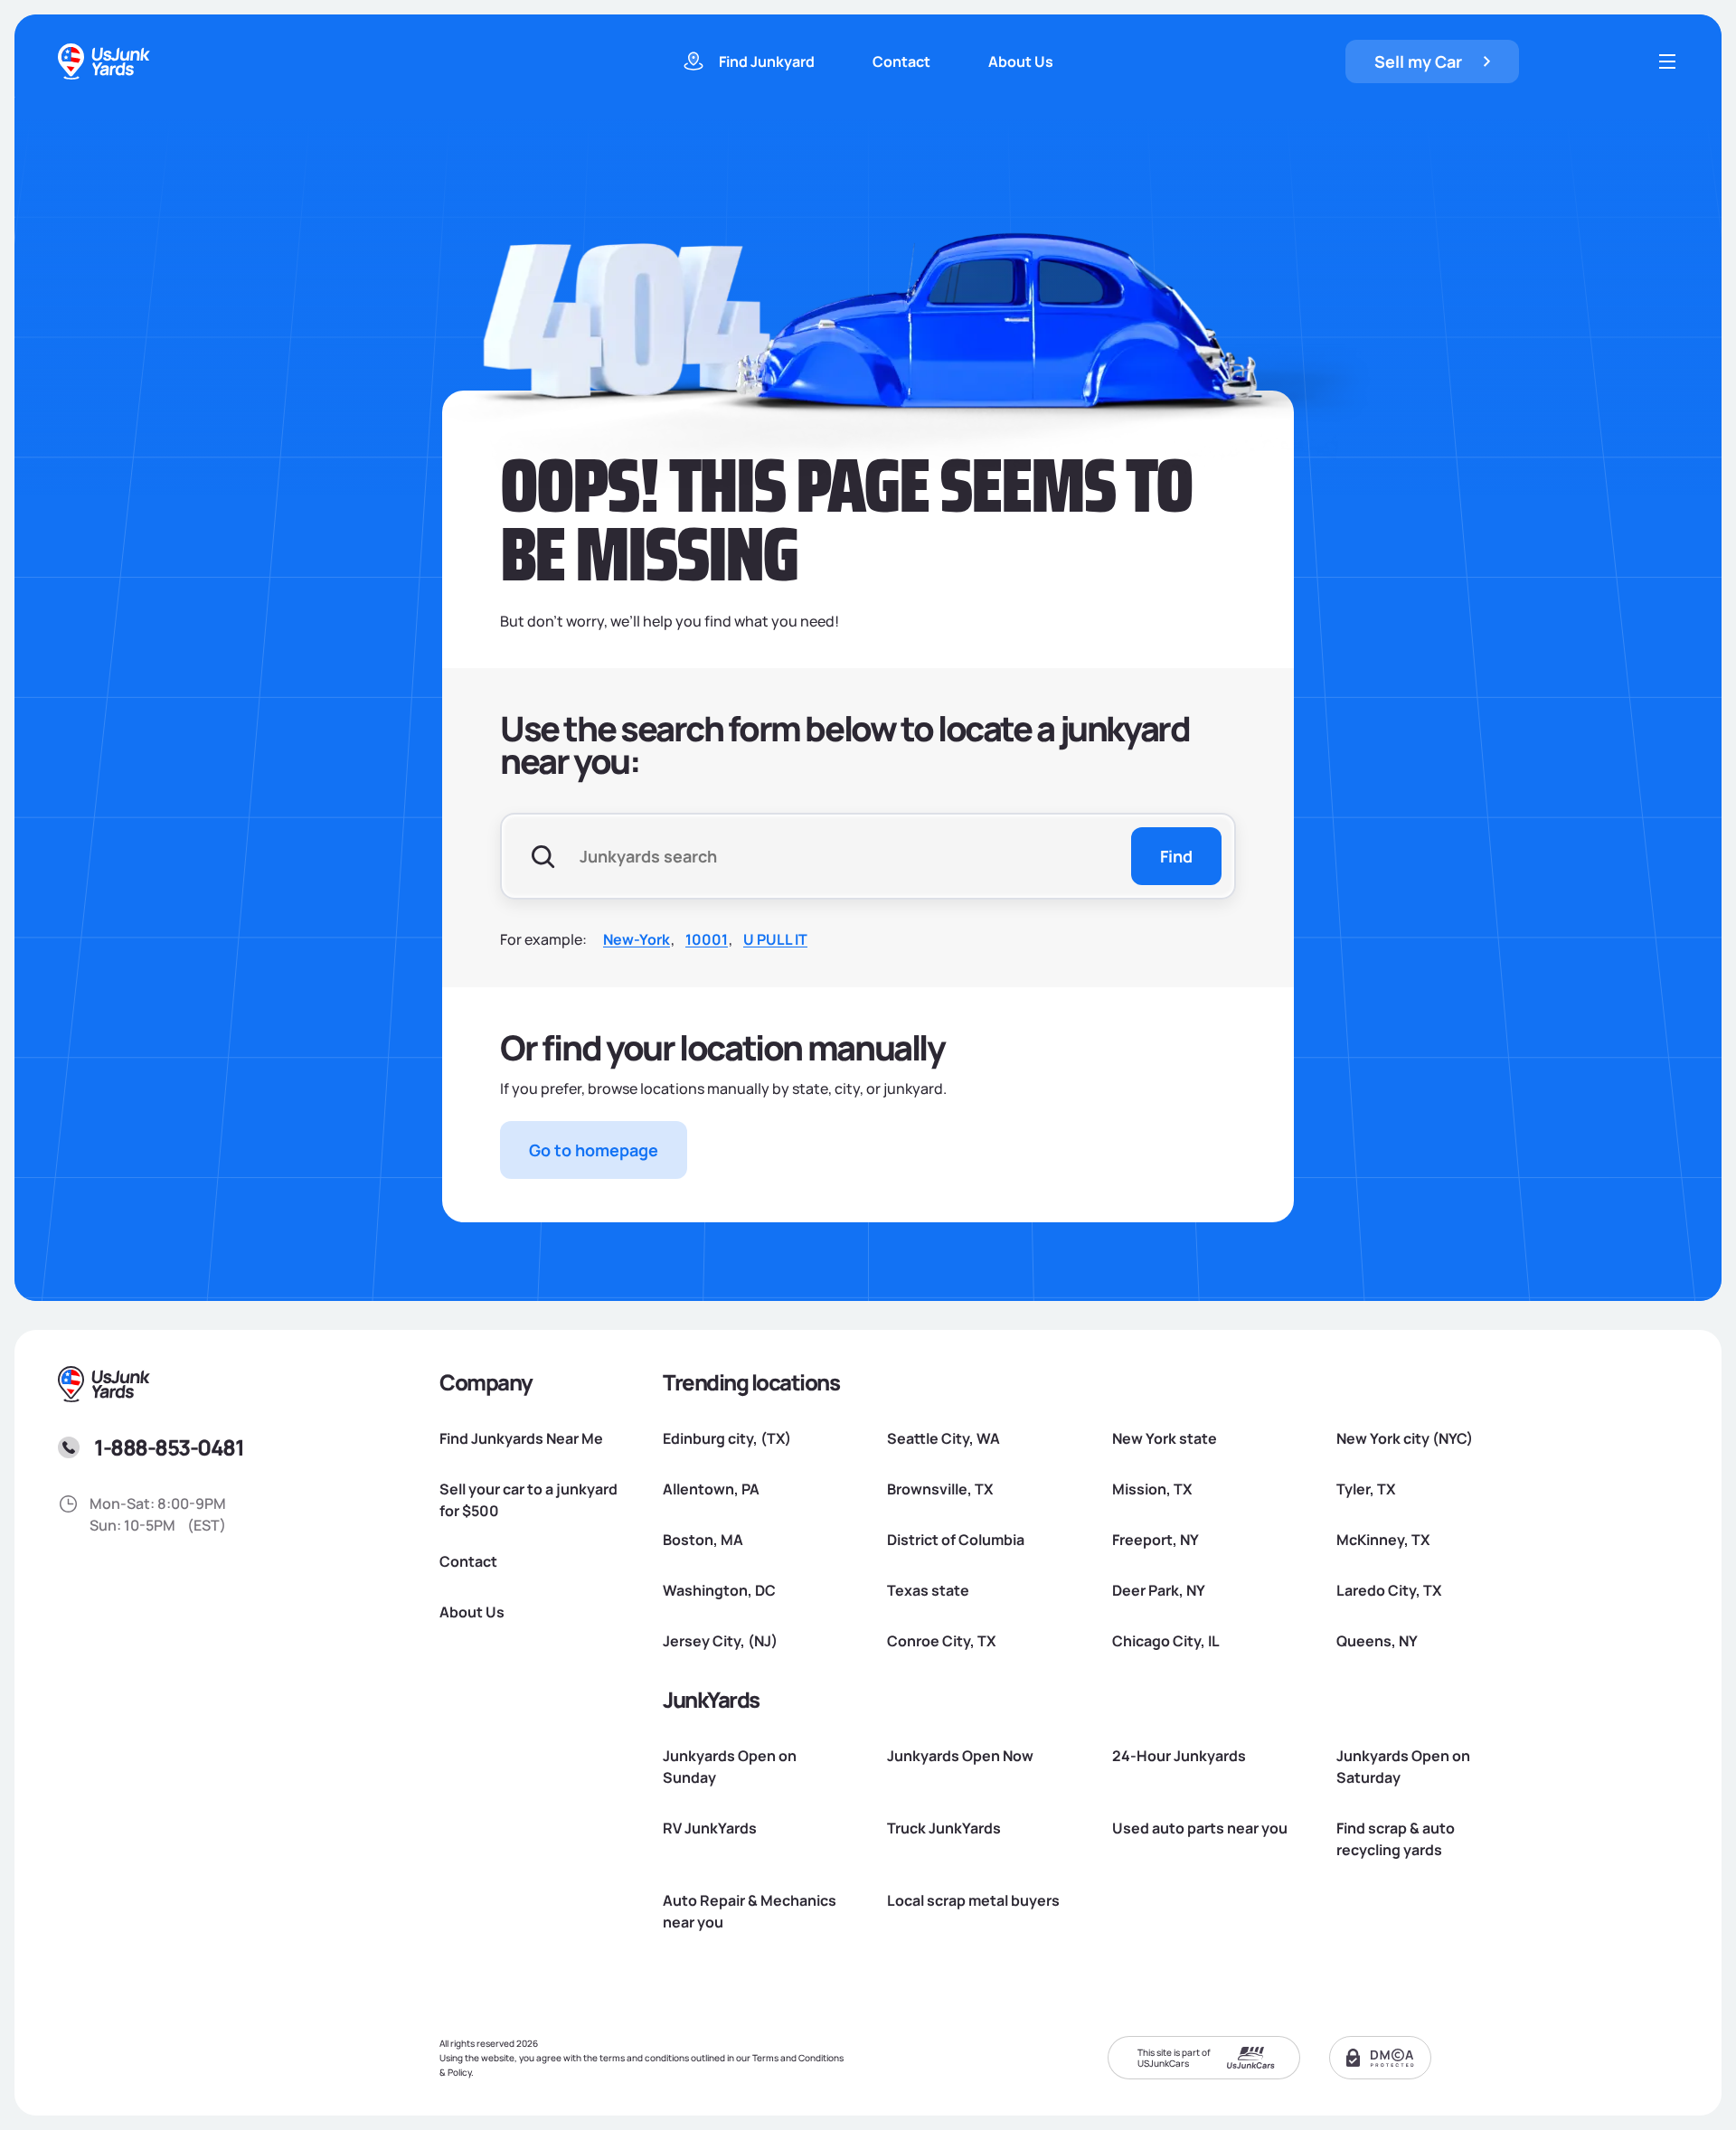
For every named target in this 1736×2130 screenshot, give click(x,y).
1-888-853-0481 (169, 1447)
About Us (1021, 61)
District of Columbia (956, 1540)
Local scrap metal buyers (973, 1900)
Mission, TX (1152, 1489)
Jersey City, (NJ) (720, 1641)
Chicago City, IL (1166, 1641)
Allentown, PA (711, 1489)
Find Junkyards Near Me (521, 1438)
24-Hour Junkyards (1179, 1756)
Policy (459, 2072)
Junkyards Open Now (960, 1756)
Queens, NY (1377, 1641)
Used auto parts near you (1200, 1828)
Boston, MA (703, 1540)
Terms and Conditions (798, 2058)
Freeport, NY (1156, 1540)
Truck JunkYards (944, 1828)
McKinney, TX (1383, 1540)
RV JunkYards (710, 1828)
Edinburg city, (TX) (727, 1438)
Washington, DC (719, 1590)
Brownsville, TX (940, 1489)
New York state (1165, 1438)
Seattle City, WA (943, 1438)
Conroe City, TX (941, 1641)
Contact (901, 61)
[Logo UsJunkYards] (105, 1384)
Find (1176, 856)
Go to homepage (594, 1150)
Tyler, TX (1366, 1489)
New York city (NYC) (1405, 1438)
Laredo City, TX (1389, 1590)
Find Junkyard (767, 61)
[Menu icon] (1667, 61)
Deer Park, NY (1159, 1590)
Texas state (928, 1590)
